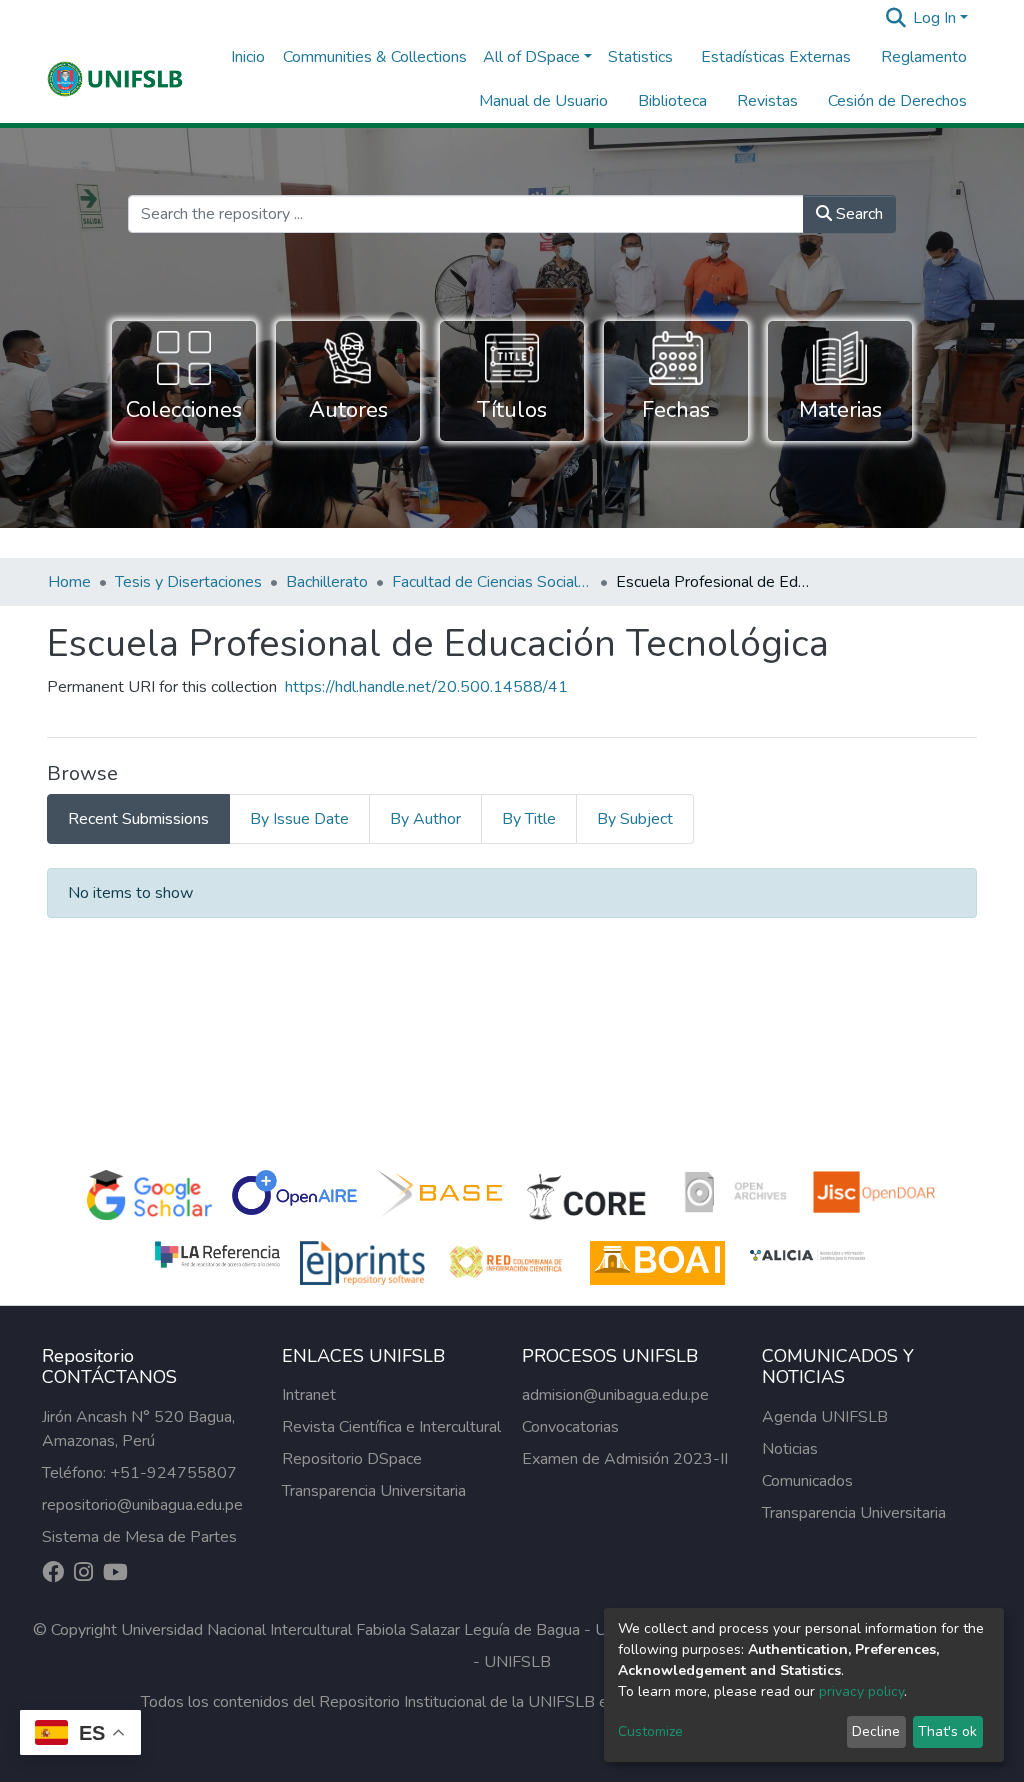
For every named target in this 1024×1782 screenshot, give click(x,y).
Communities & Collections (375, 57)
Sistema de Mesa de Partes (139, 1537)
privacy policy (861, 1691)
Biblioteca (672, 101)
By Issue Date (299, 819)
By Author (425, 819)
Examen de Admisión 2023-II (625, 1459)
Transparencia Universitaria (374, 1491)
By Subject (635, 819)
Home (69, 582)
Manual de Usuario (543, 101)
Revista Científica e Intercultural (391, 1427)
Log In (934, 18)
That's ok (947, 1731)
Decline (876, 1731)
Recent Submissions (138, 819)
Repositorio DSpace (352, 1459)
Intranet (309, 1395)
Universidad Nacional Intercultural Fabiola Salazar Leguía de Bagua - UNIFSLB (391, 1630)
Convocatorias (570, 1427)
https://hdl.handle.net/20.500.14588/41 (426, 687)
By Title (529, 819)
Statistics (640, 57)
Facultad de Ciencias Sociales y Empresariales (492, 582)
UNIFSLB (517, 1662)
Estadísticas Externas (776, 57)
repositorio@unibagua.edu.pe (142, 1505)
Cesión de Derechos (897, 101)
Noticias (790, 1449)
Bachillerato (327, 582)
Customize (650, 1731)
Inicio (248, 57)
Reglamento (924, 57)
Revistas (767, 101)
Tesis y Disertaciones (188, 582)
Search (857, 214)
